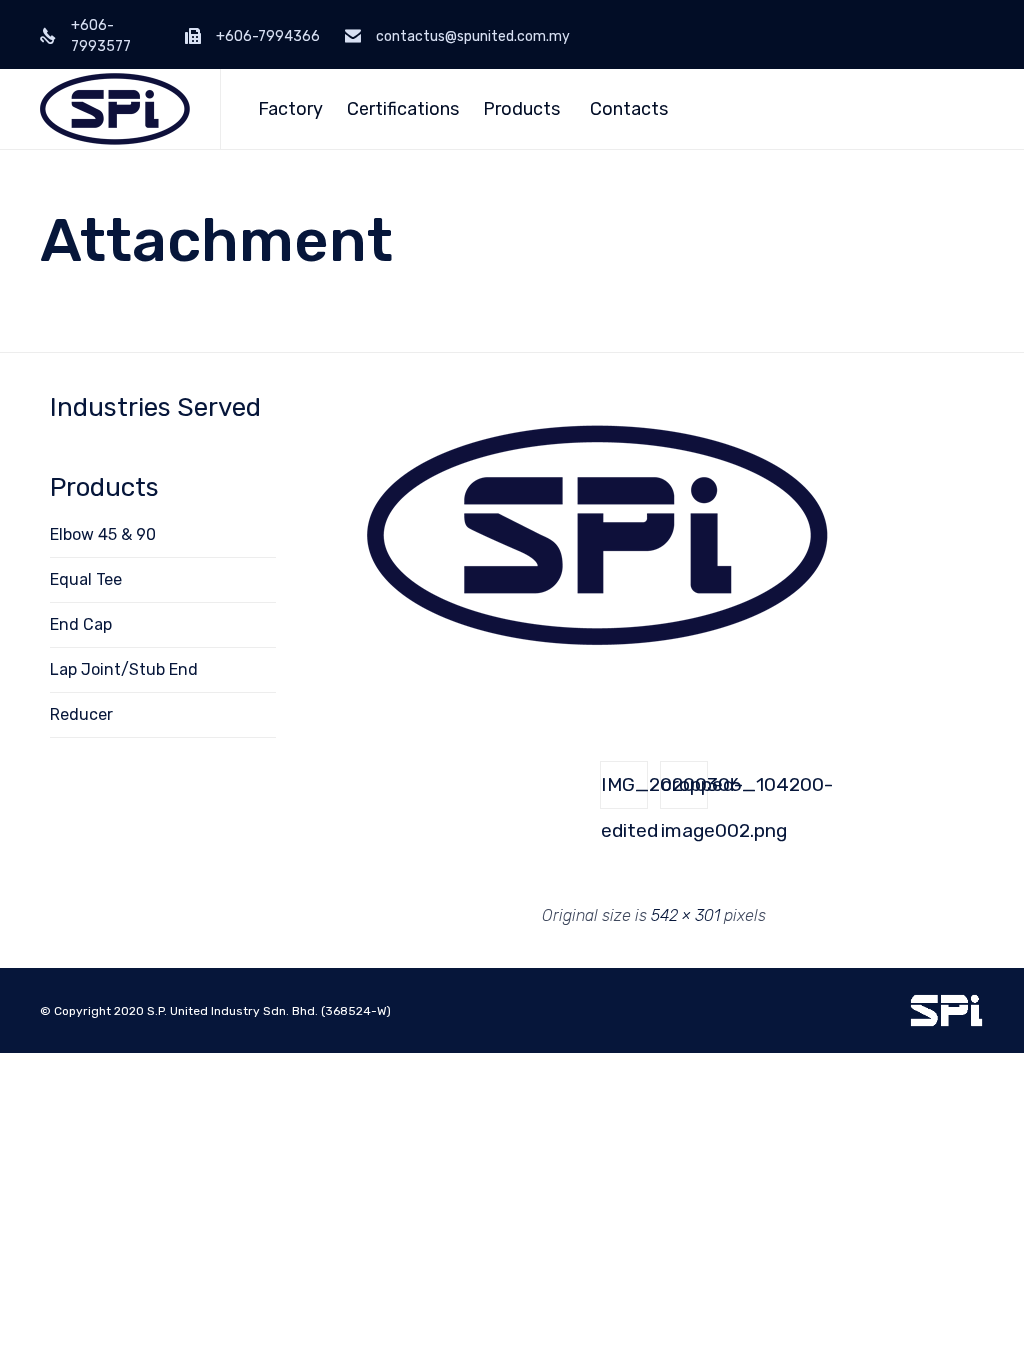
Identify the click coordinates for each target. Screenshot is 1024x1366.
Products (521, 109)
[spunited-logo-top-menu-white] (946, 1022)
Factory (290, 109)
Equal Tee (86, 579)
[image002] (594, 689)
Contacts (629, 109)
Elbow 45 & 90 (103, 534)
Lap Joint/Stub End (124, 669)
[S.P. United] (115, 109)
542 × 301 (685, 915)
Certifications (403, 109)
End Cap (81, 624)
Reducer (81, 714)
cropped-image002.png (684, 791)
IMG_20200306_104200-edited (624, 791)
